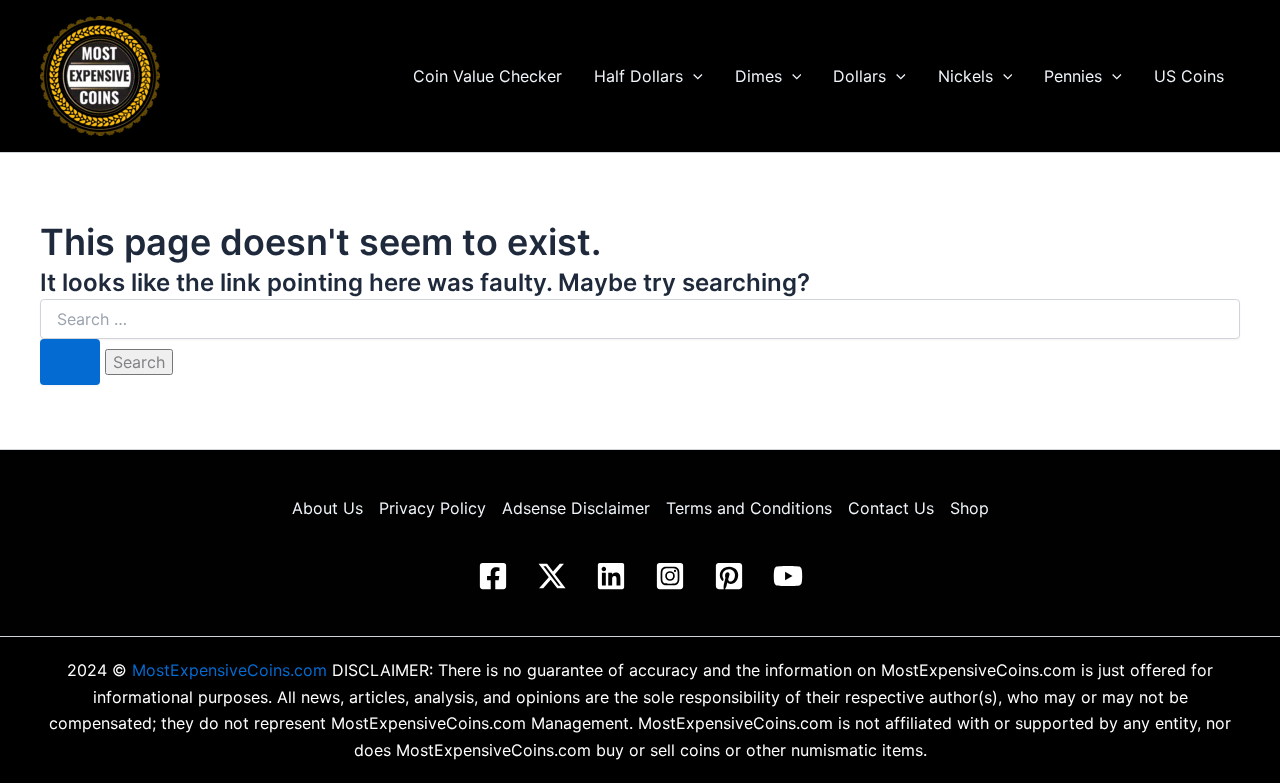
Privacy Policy (432, 508)
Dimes (758, 76)
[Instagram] (670, 576)
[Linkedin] (611, 576)
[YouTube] (788, 576)
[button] (693, 76)
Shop (969, 508)
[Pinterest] (729, 576)
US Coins (1189, 76)
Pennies (1073, 76)
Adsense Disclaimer (576, 508)
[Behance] (552, 576)
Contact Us (891, 508)
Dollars (859, 76)
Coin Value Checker (487, 76)
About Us (327, 508)
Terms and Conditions (749, 508)
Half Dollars (638, 76)
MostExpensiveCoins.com (229, 670)
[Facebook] (493, 576)
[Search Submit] (70, 362)
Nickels (965, 76)
